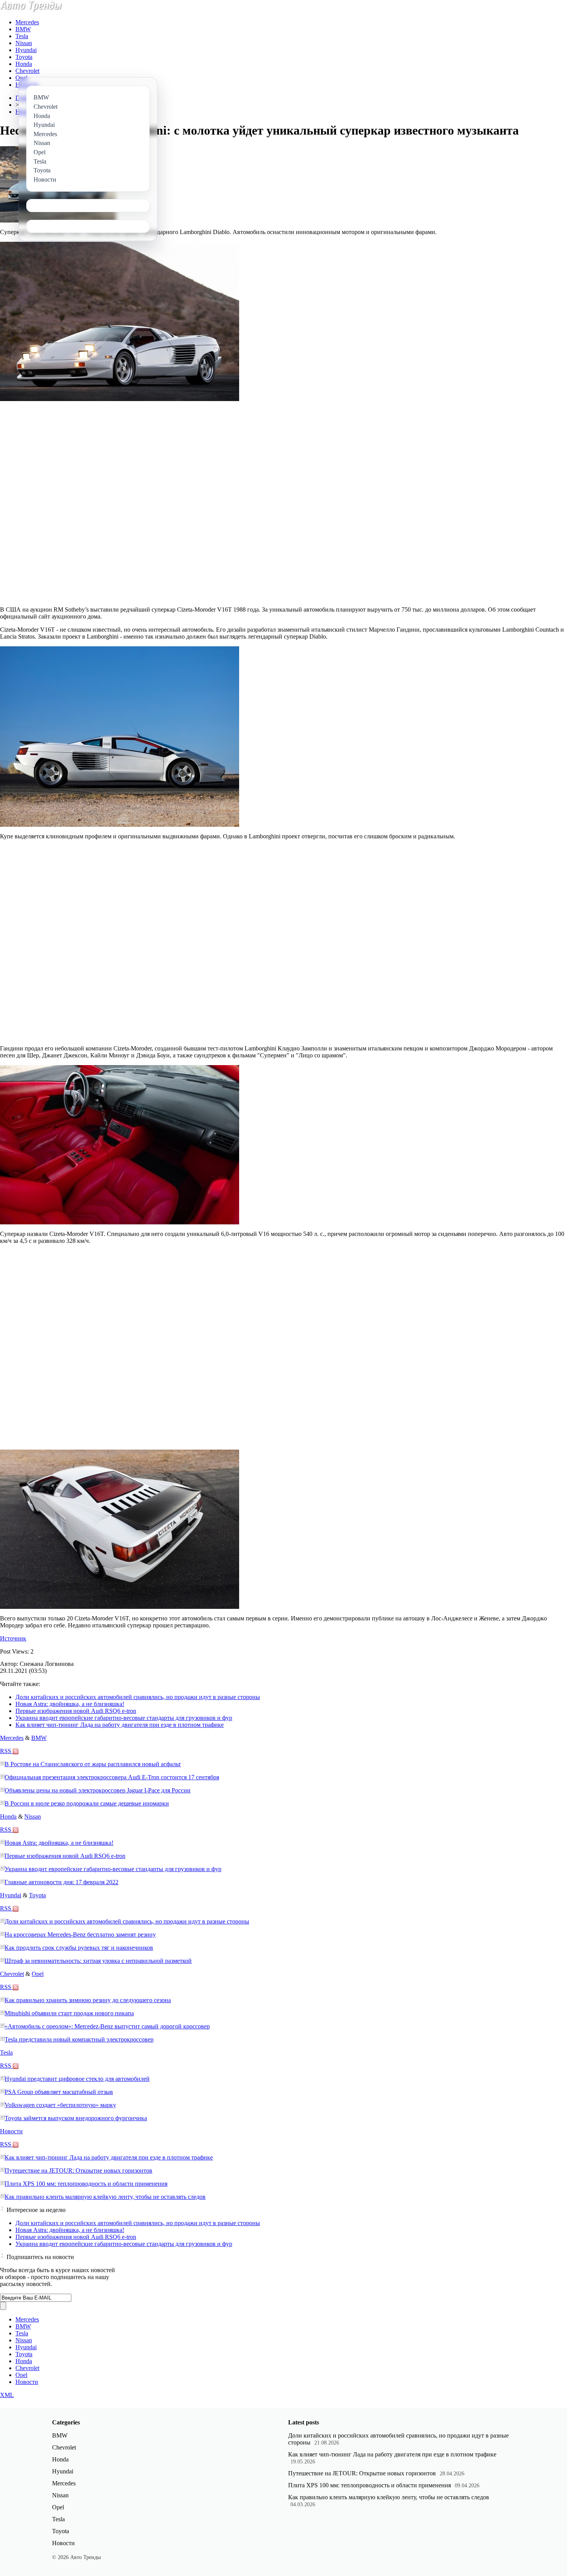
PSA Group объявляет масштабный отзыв (59, 2092)
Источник (13, 1638)
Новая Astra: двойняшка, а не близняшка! (70, 1704)
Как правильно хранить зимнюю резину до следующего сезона (88, 2000)
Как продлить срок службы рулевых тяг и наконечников (79, 1948)
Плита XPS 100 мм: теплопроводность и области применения (86, 2184)
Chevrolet (27, 71)
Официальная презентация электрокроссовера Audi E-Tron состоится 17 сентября (112, 1777)
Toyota (24, 57)
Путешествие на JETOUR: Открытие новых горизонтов (78, 2171)
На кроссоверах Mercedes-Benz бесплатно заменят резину (80, 1935)
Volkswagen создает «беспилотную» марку (60, 2105)
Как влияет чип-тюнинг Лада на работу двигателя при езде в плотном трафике (120, 1725)
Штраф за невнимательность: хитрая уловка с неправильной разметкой (98, 1961)
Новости (11, 2131)
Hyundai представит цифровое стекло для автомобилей (77, 2079)
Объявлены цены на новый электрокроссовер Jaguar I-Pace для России (98, 1790)
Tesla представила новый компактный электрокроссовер (79, 2039)
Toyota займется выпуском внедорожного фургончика (76, 2118)
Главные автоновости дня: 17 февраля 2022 (62, 1882)
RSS (6, 1751)
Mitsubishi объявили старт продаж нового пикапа (69, 2013)
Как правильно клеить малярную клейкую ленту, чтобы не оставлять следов (105, 2197)
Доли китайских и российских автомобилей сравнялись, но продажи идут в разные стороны (138, 1697)
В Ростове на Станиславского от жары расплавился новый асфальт (93, 1764)
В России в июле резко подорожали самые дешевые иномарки (87, 1803)
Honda (24, 64)
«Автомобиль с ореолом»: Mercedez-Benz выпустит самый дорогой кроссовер (107, 2026)
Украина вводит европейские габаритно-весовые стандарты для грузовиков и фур (124, 1718)
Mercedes (27, 22)
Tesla (22, 36)
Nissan (24, 43)
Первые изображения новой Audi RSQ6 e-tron (76, 1711)
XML (7, 2395)
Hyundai (26, 50)
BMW (23, 29)
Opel (21, 78)
